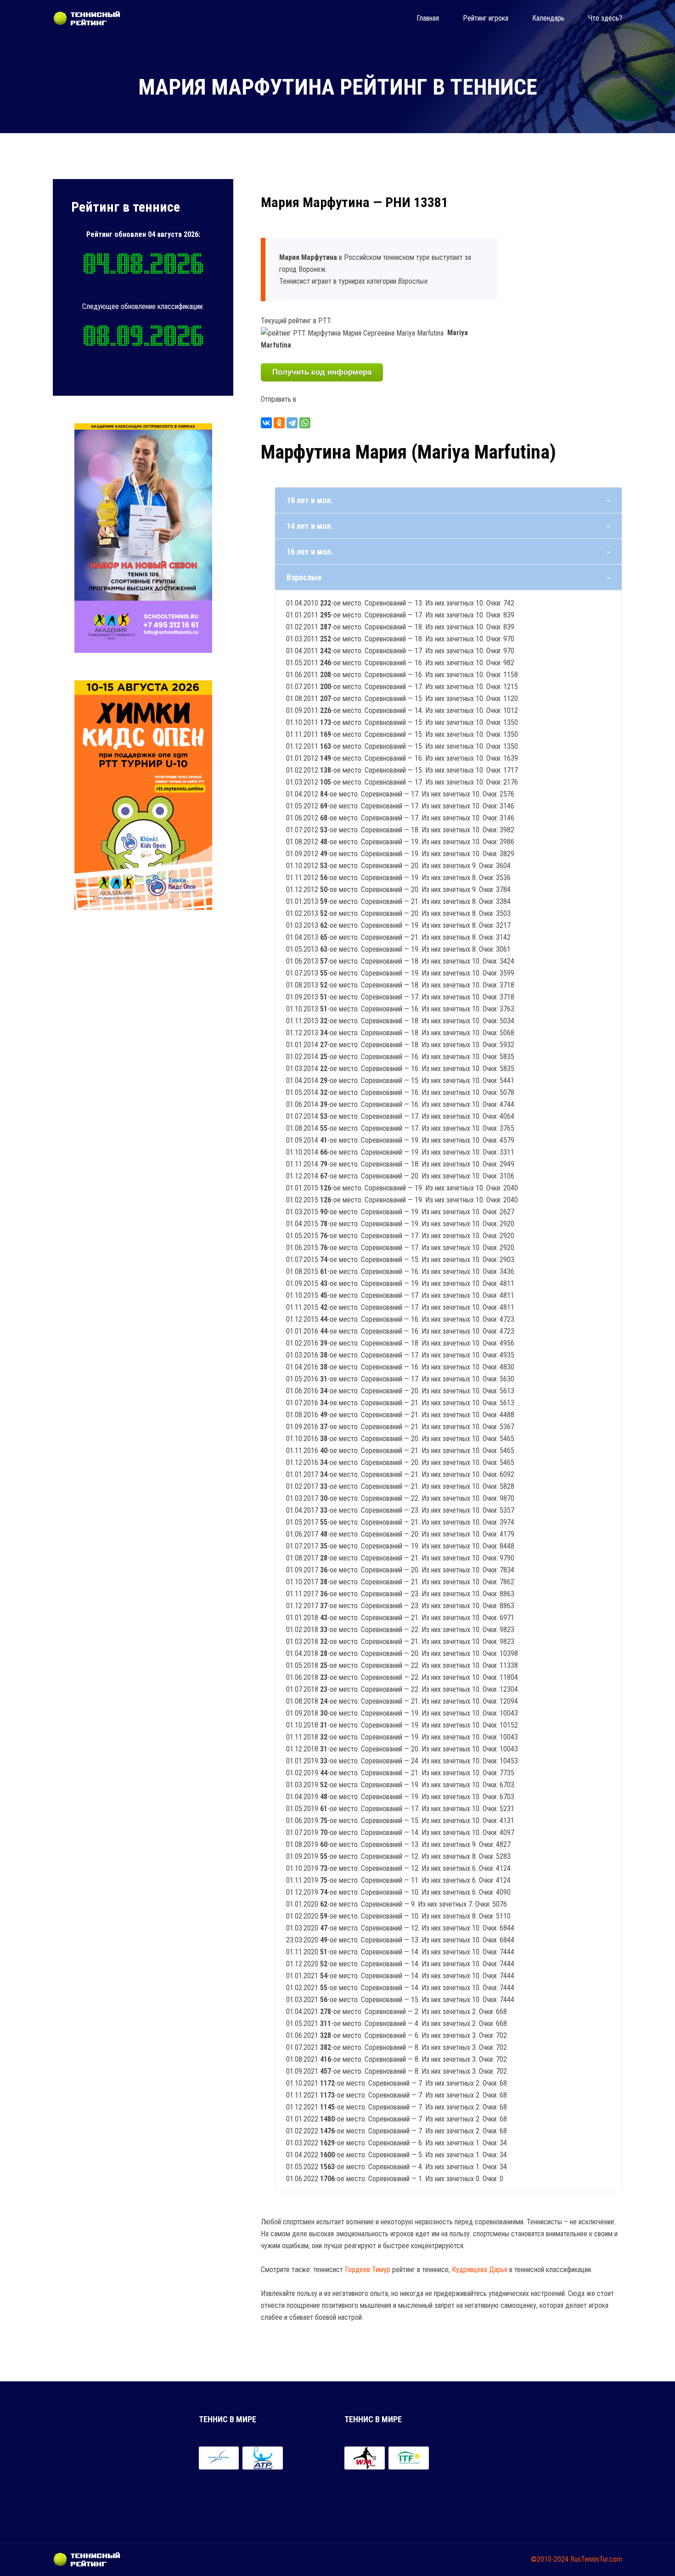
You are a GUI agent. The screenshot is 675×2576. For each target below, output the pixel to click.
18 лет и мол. (310, 500)
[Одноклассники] (279, 423)
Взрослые (304, 577)
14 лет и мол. (310, 526)
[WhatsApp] (305, 423)
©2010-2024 (550, 2559)
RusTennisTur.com (596, 2559)
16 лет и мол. (310, 552)
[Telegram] (292, 423)
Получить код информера (322, 372)
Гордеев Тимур (368, 2270)
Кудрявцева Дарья (480, 2270)
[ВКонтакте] (266, 423)
